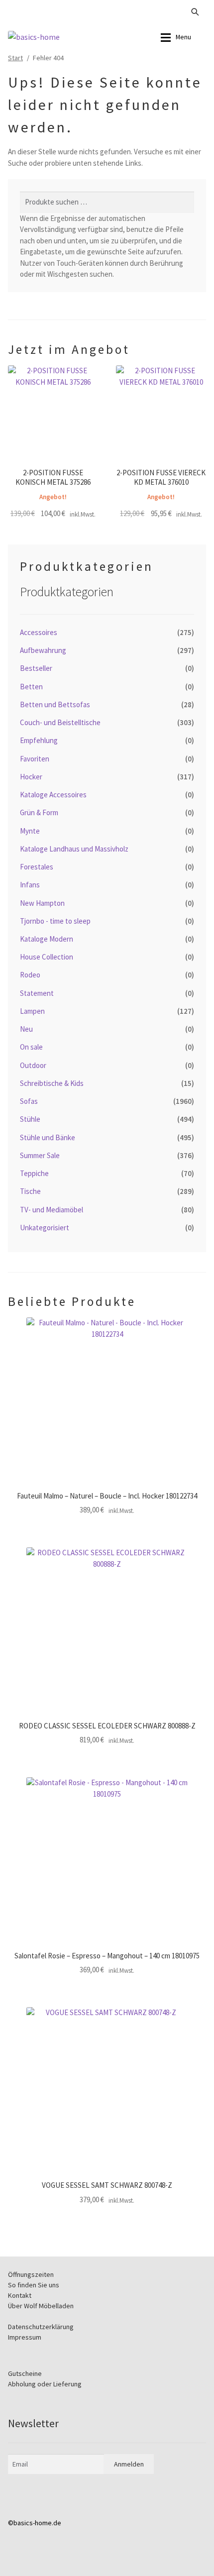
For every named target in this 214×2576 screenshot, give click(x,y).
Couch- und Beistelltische (60, 722)
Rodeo (30, 975)
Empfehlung (39, 740)
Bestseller (36, 668)
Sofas (29, 1101)
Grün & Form (39, 812)
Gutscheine (25, 2373)
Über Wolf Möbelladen (41, 2306)
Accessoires (39, 632)
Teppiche (34, 1173)
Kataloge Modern (47, 939)
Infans (30, 885)
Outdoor (33, 1065)
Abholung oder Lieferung (45, 2384)
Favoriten (35, 759)
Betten (31, 687)
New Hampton (42, 903)
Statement (37, 993)
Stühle (30, 1119)
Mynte (30, 831)
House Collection (47, 957)
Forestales (37, 867)
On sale (31, 1047)
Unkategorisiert (45, 1228)
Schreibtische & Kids (52, 1083)
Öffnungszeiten (31, 2274)
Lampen (32, 1011)
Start (15, 58)
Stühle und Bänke (48, 1137)
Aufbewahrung (43, 650)
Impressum (25, 2337)
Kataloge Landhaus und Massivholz (74, 849)
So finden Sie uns (34, 2285)
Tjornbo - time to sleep (55, 921)
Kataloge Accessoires (53, 795)
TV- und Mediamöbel (52, 1210)
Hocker (31, 777)
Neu (26, 1029)
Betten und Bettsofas (55, 704)
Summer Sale (40, 1155)
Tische (30, 1191)
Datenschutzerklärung (41, 2327)
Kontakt (20, 2295)
